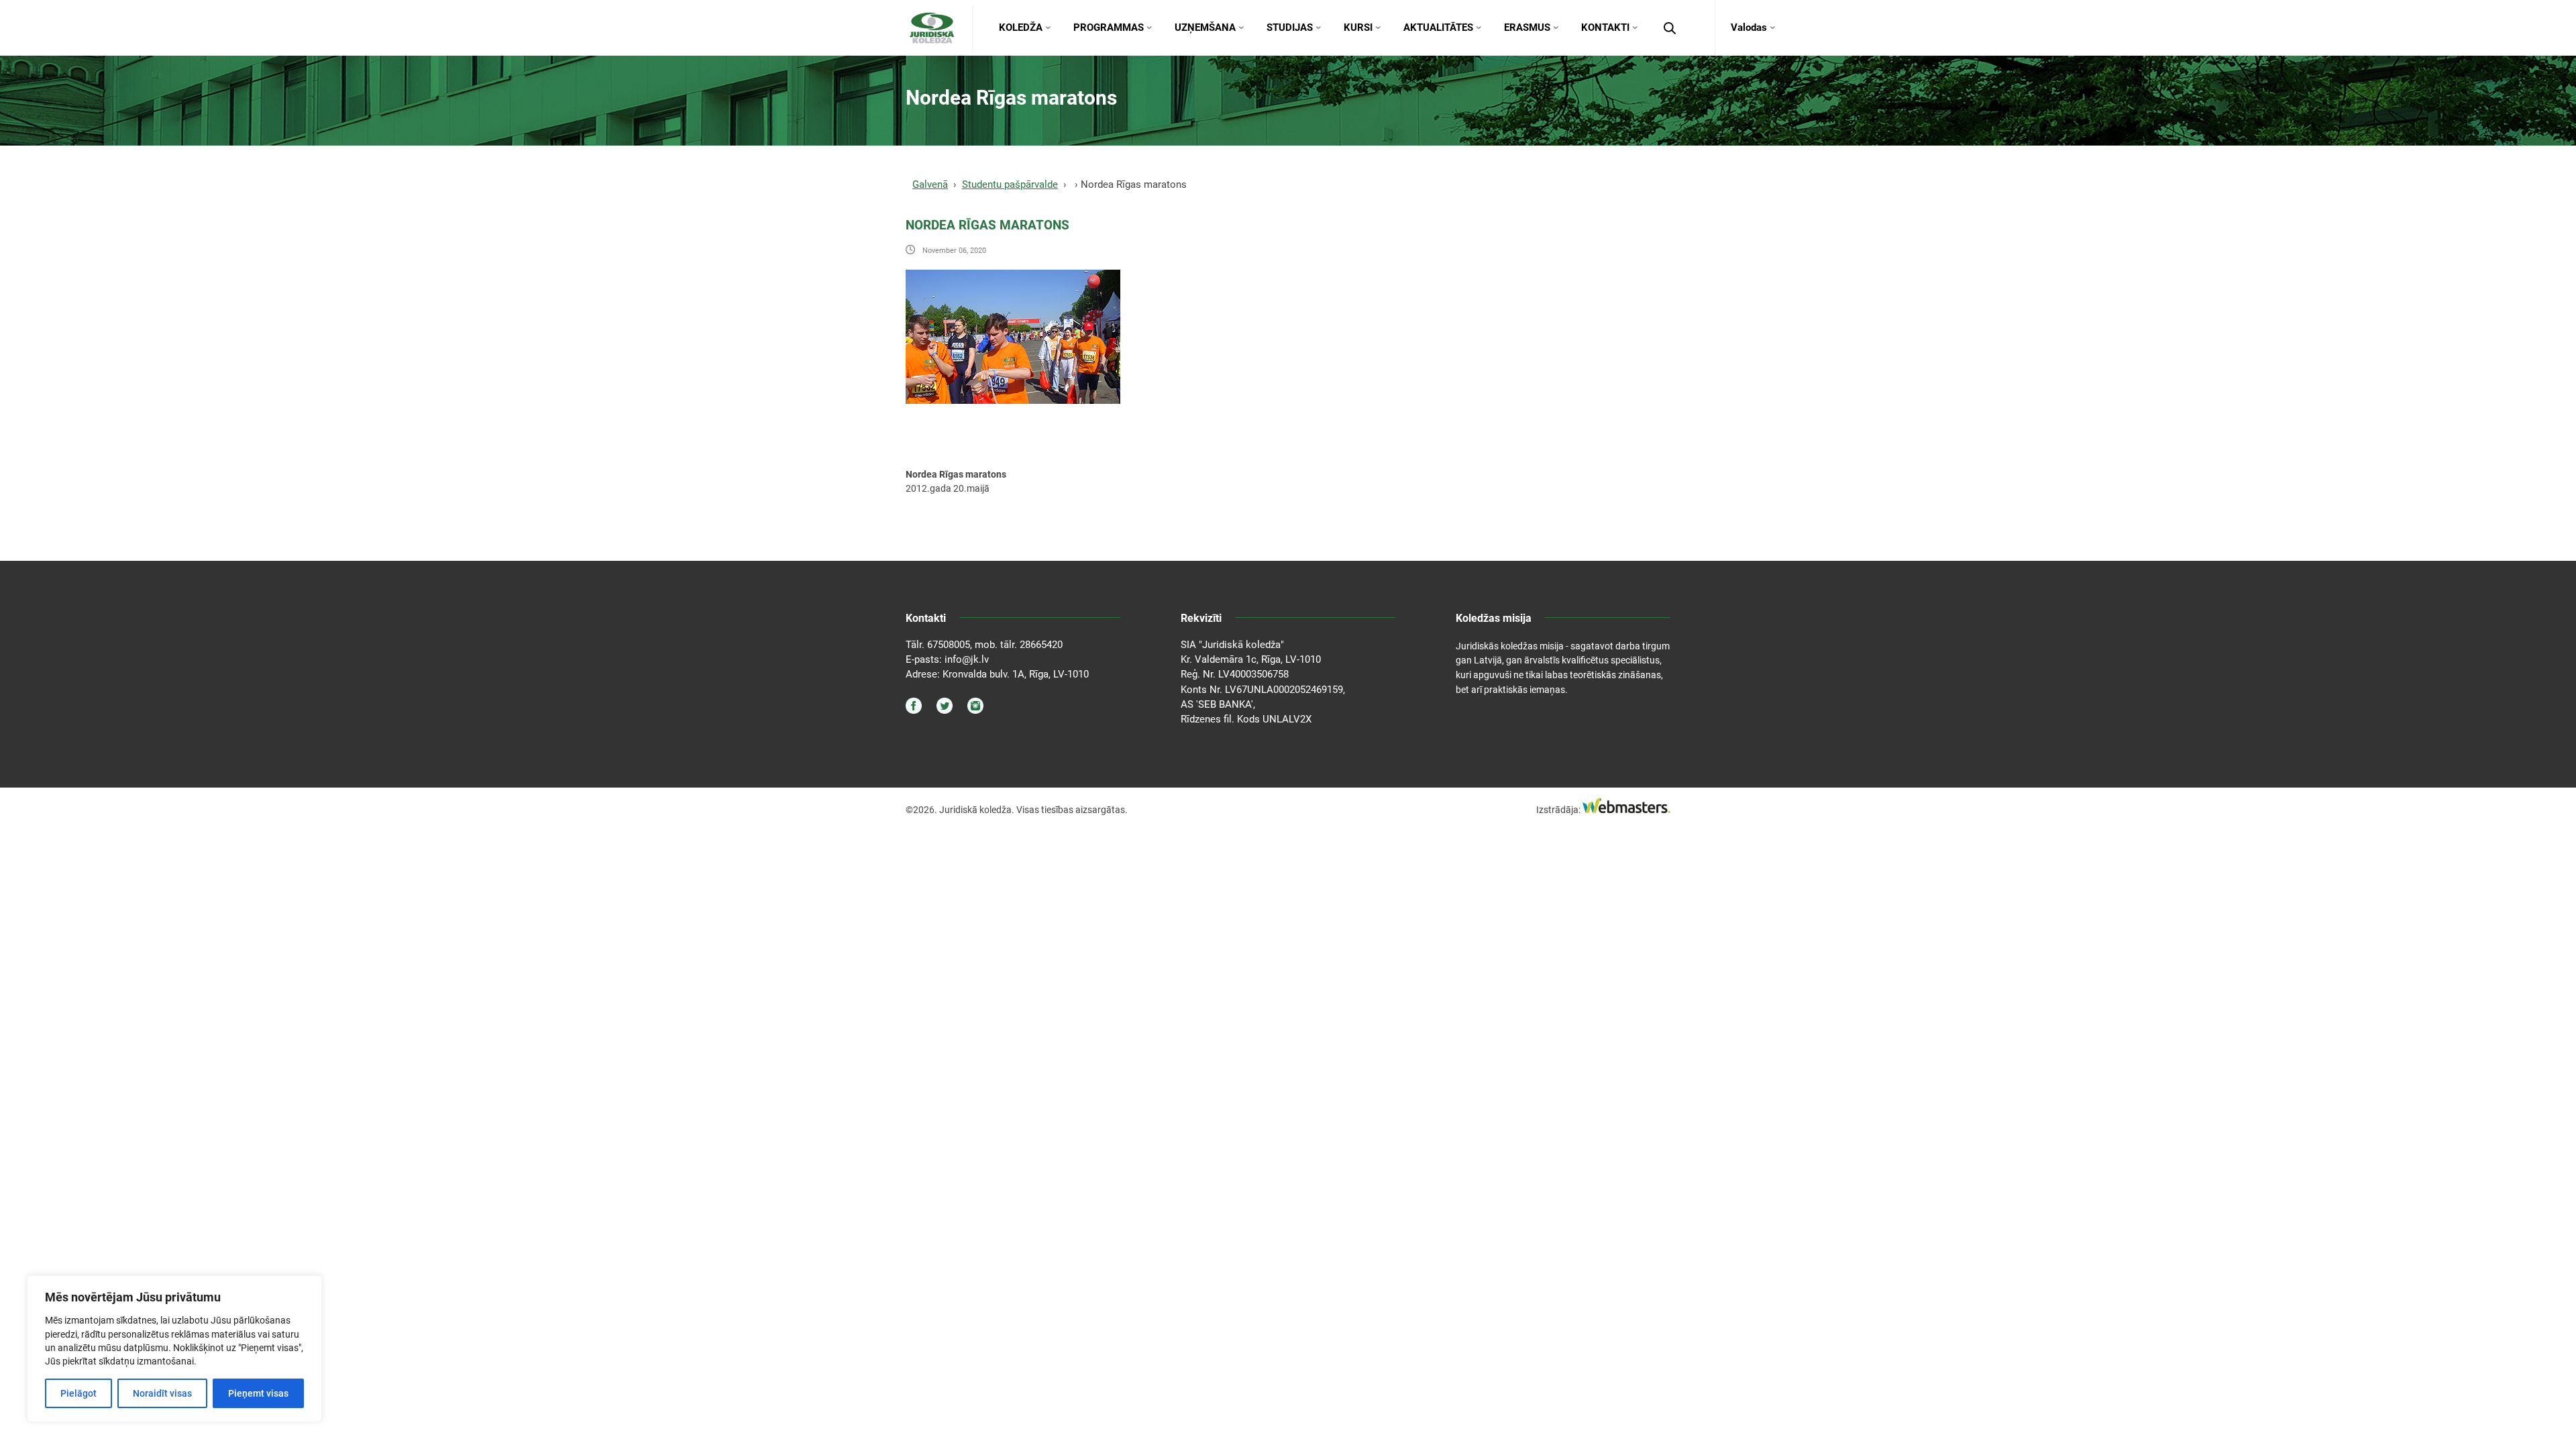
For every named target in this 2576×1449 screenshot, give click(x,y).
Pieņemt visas (258, 1393)
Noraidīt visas (162, 1393)
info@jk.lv (967, 659)
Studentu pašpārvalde (1010, 184)
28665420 (1041, 645)
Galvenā (930, 184)
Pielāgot (78, 1393)
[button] (1670, 28)
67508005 (949, 645)
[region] (174, 1349)
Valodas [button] (1749, 28)
